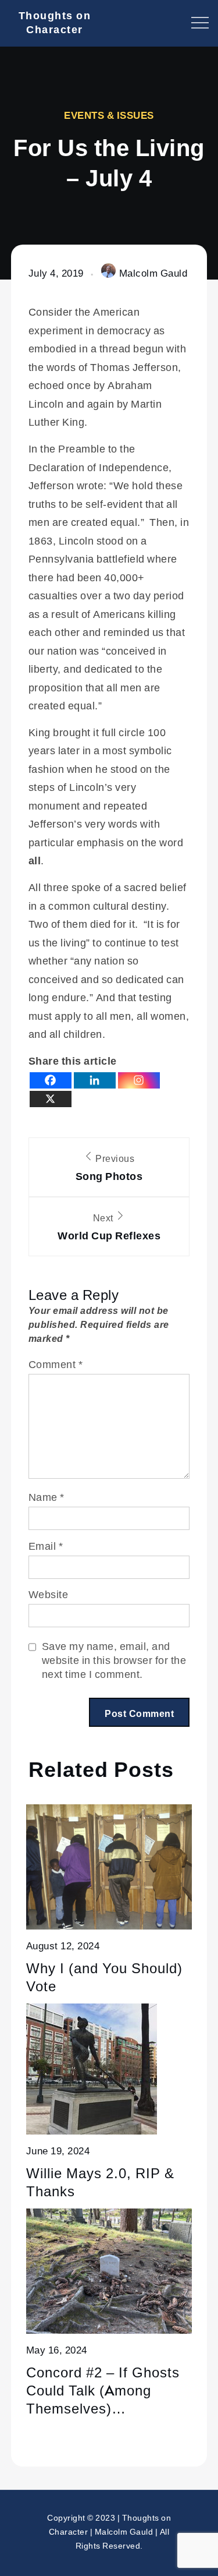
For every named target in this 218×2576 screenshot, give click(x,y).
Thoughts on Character (55, 22)
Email (46, 1546)
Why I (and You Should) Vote (104, 1977)
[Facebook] (51, 1080)
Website (49, 1594)
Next (109, 1227)
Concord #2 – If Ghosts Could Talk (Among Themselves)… (103, 2390)
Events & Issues (109, 115)
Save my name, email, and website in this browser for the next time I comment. (114, 1660)
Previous (109, 1167)
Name (47, 1497)
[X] (51, 1099)
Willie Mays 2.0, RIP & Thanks (100, 2182)
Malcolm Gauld (153, 273)
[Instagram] (139, 1080)
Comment (56, 1364)
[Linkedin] (95, 1080)
